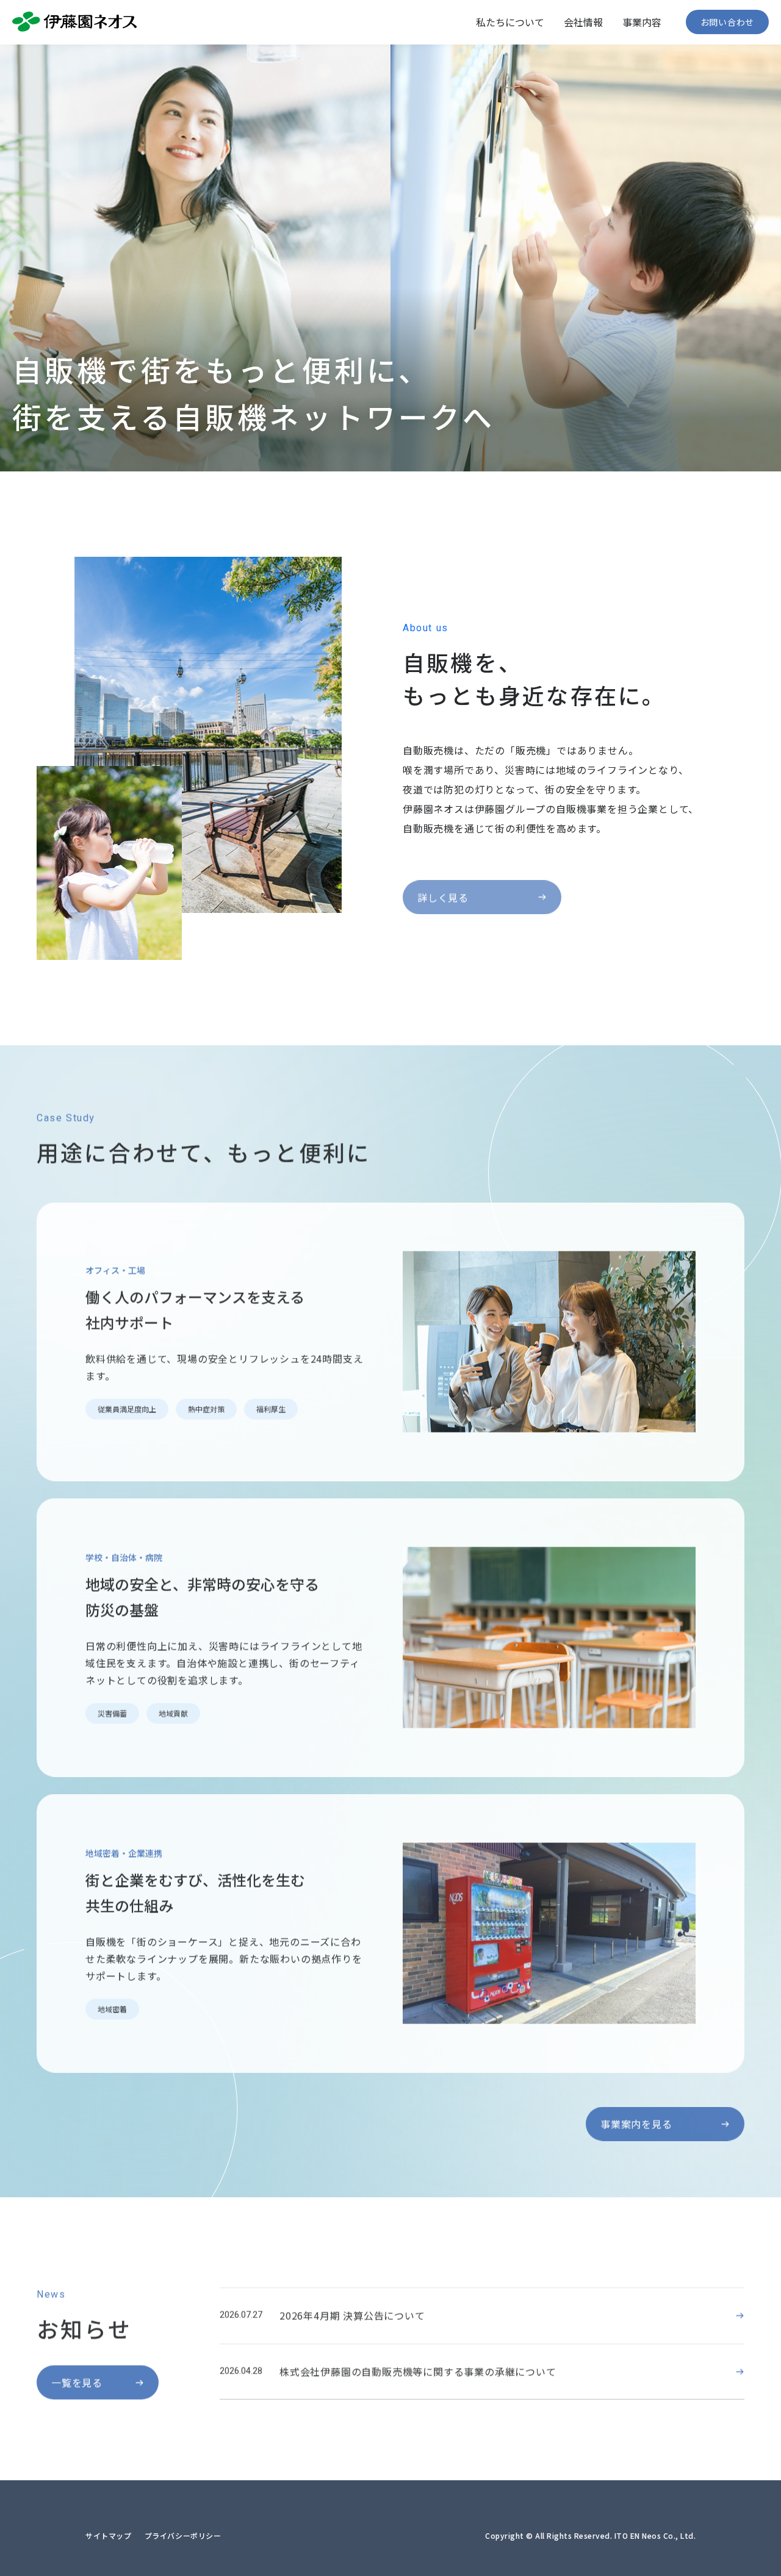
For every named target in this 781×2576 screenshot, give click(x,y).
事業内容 (642, 22)
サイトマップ (109, 2535)
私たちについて (510, 22)
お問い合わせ (727, 22)
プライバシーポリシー (183, 2535)
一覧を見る (77, 2378)
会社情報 (583, 22)
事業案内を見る (636, 2119)
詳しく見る (443, 879)
